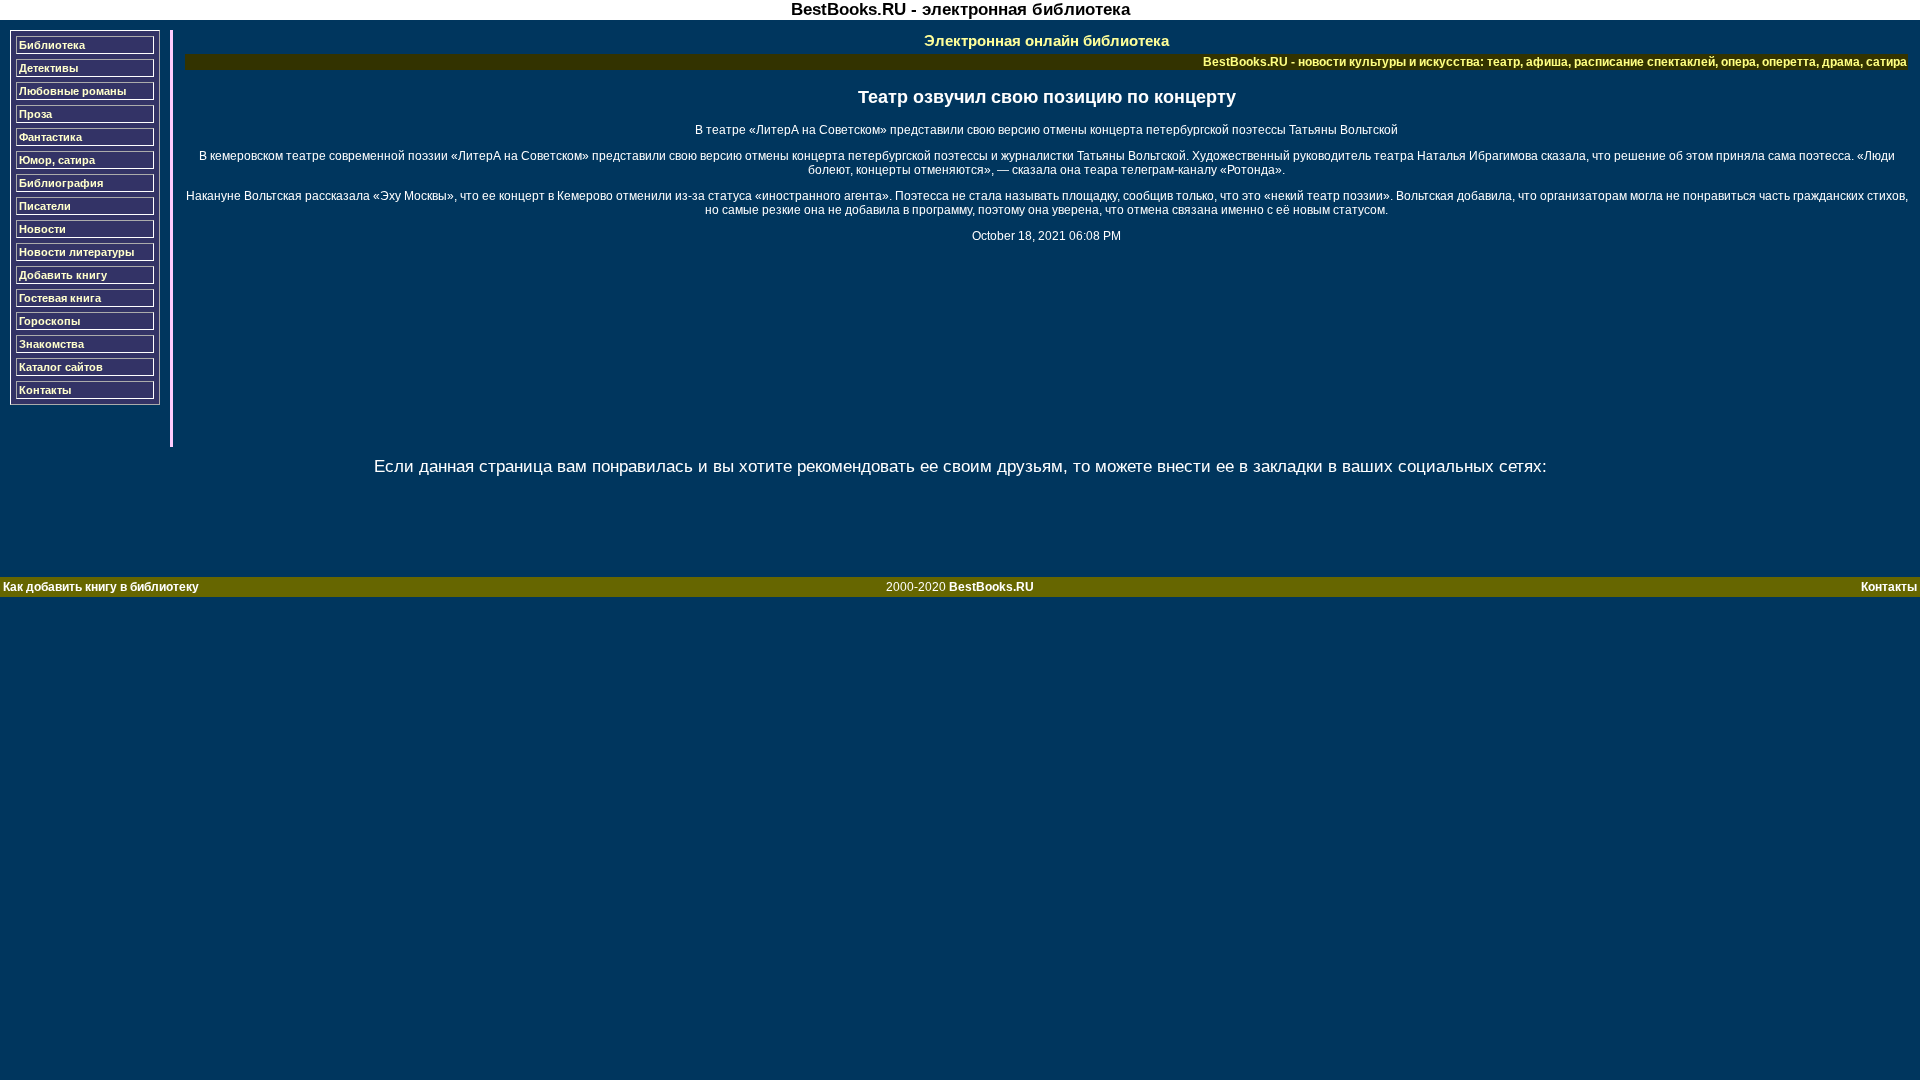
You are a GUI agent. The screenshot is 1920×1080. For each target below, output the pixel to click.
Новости (42, 229)
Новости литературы (76, 252)
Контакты (45, 390)
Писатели (45, 206)
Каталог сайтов (61, 367)
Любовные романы (72, 91)
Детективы (48, 68)
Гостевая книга (60, 298)
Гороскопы (49, 321)
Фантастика (50, 137)
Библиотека (52, 45)
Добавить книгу (63, 275)
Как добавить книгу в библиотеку (101, 587)
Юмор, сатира (57, 160)
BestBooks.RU (991, 587)
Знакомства (51, 344)
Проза (35, 114)
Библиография (61, 183)
